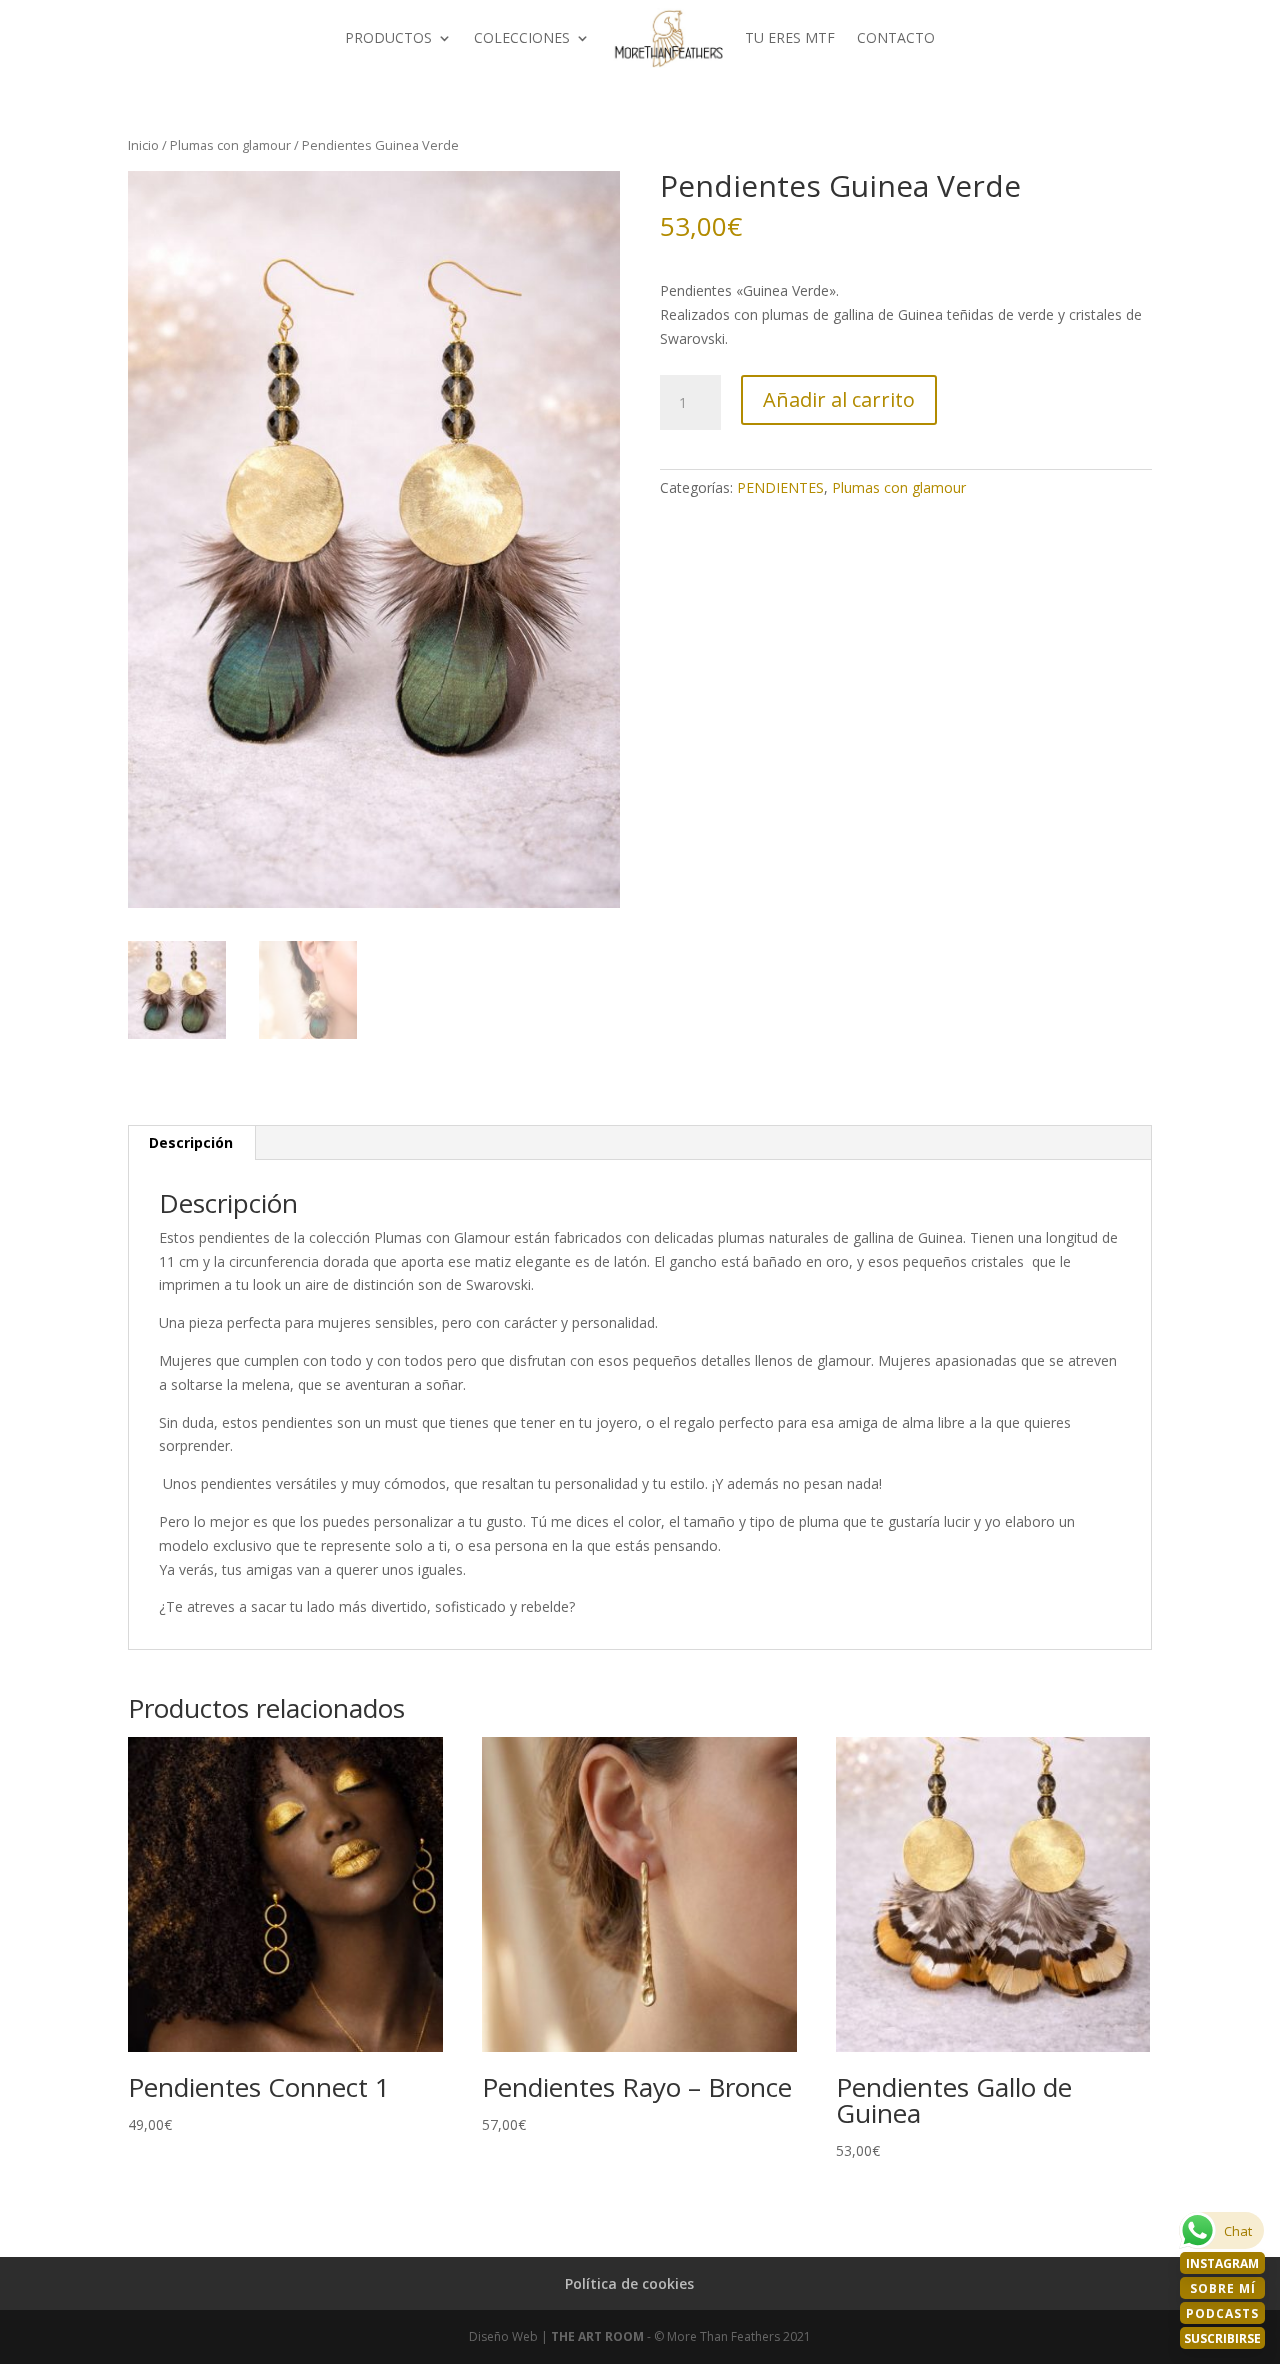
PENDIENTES (780, 487)
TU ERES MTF (790, 37)
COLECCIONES (522, 37)
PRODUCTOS (388, 37)
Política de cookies (629, 2283)
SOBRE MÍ (1223, 2288)
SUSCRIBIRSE (1222, 2338)
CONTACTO (896, 37)
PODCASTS (1222, 2313)
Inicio (143, 145)
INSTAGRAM (1222, 2263)
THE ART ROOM (597, 2336)
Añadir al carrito (839, 399)
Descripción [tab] (191, 1142)
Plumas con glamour (230, 145)
